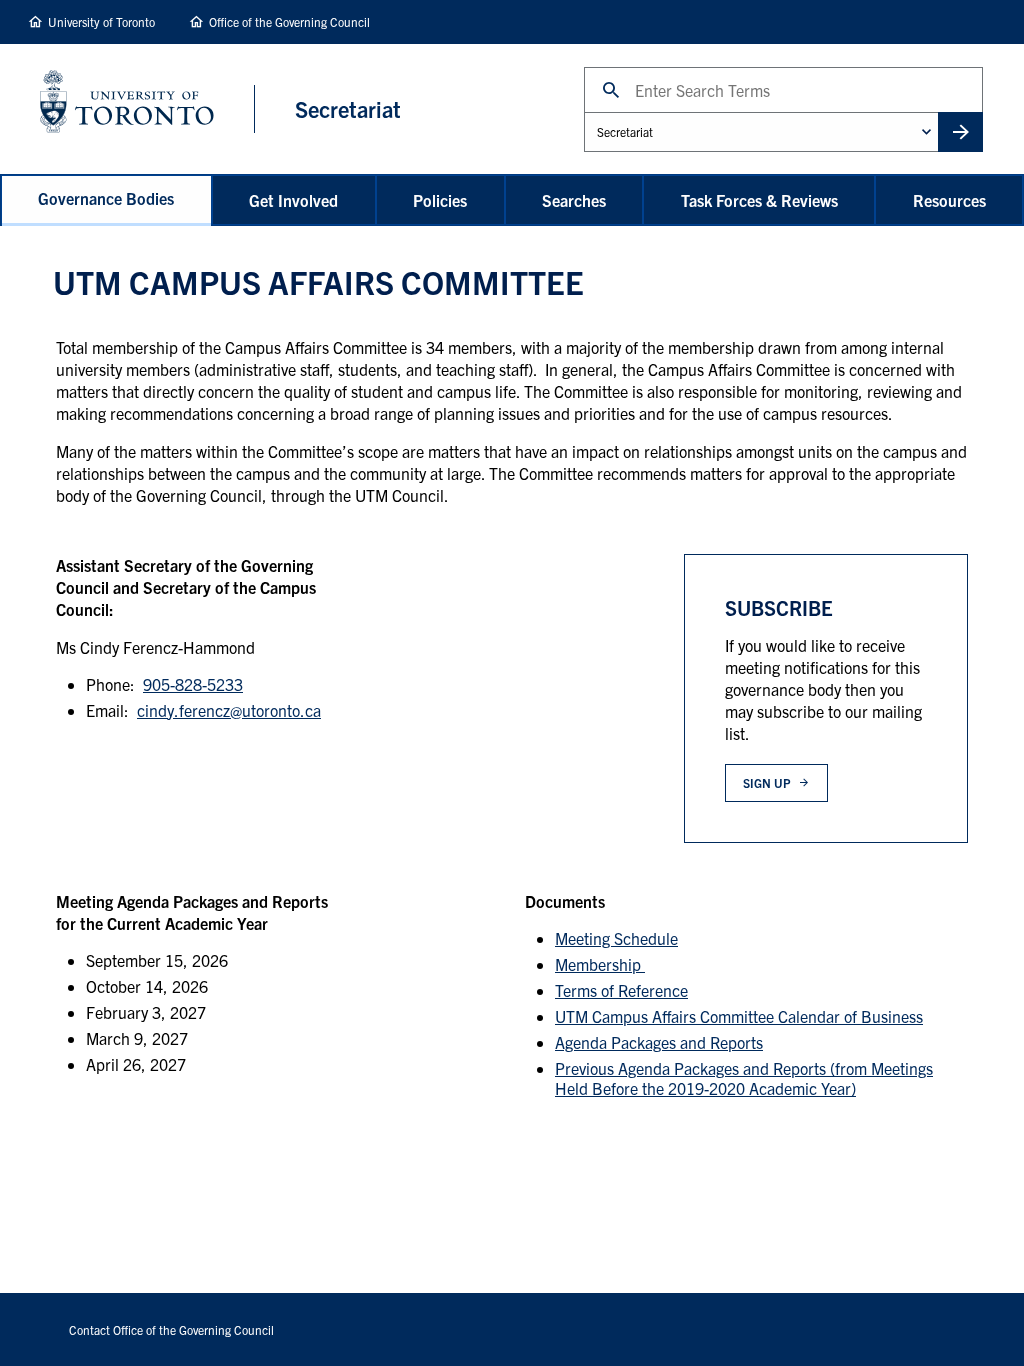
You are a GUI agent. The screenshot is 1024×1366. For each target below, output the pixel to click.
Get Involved (293, 200)
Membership (600, 964)
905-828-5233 (193, 684)
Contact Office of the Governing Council (171, 1329)
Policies (440, 200)
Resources (949, 200)
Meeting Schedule (616, 938)
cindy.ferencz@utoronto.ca (229, 710)
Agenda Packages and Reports (659, 1042)
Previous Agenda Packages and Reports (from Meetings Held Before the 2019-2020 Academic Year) (744, 1078)
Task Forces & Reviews (759, 200)
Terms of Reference (621, 990)
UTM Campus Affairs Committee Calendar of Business (739, 1016)
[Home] (147, 108)
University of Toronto (101, 21)
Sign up (766, 782)
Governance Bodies (106, 198)
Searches (574, 200)
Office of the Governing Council (289, 21)
